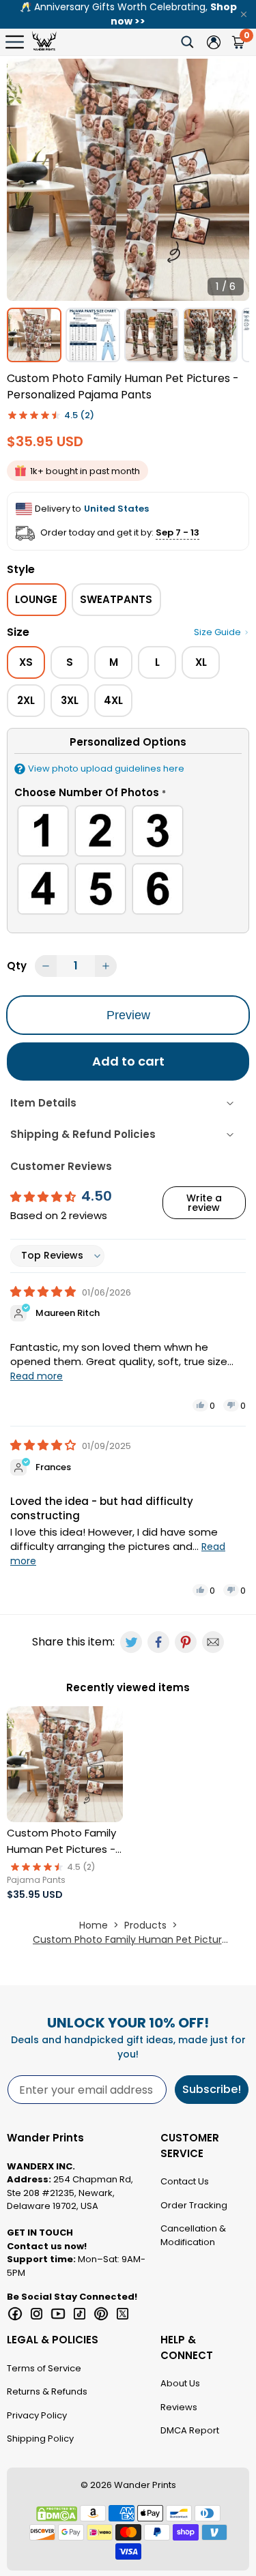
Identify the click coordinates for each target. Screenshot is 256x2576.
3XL (70, 700)
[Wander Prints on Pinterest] (101, 2314)
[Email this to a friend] (213, 1642)
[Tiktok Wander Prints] (80, 2314)
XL (201, 662)
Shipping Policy (40, 2439)
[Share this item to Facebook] (158, 1642)
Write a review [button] (204, 1203)
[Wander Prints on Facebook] (15, 2314)
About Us (180, 2383)
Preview (128, 1015)
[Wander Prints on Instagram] (37, 2314)
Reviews (179, 2407)
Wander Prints (145, 2485)
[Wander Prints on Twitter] (123, 2314)
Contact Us (185, 2181)
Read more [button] (37, 1376)
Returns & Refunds (47, 2391)
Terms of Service (44, 2368)
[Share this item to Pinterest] (186, 1642)
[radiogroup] (128, 862)
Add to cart (128, 1061)
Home (94, 1925)
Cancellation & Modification (193, 2235)
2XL (26, 700)
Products (145, 1925)
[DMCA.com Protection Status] (57, 2514)
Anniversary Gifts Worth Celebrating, (128, 14)
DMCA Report (190, 2430)
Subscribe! (212, 2089)
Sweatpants (116, 599)
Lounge (36, 599)
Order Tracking (194, 2205)
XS (26, 662)
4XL (113, 700)
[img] (44, 1292)
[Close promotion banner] (244, 14)
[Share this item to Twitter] (131, 1642)
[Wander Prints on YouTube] (58, 2314)
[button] (128, 795)
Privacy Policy (37, 2415)
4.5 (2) (79, 415)
